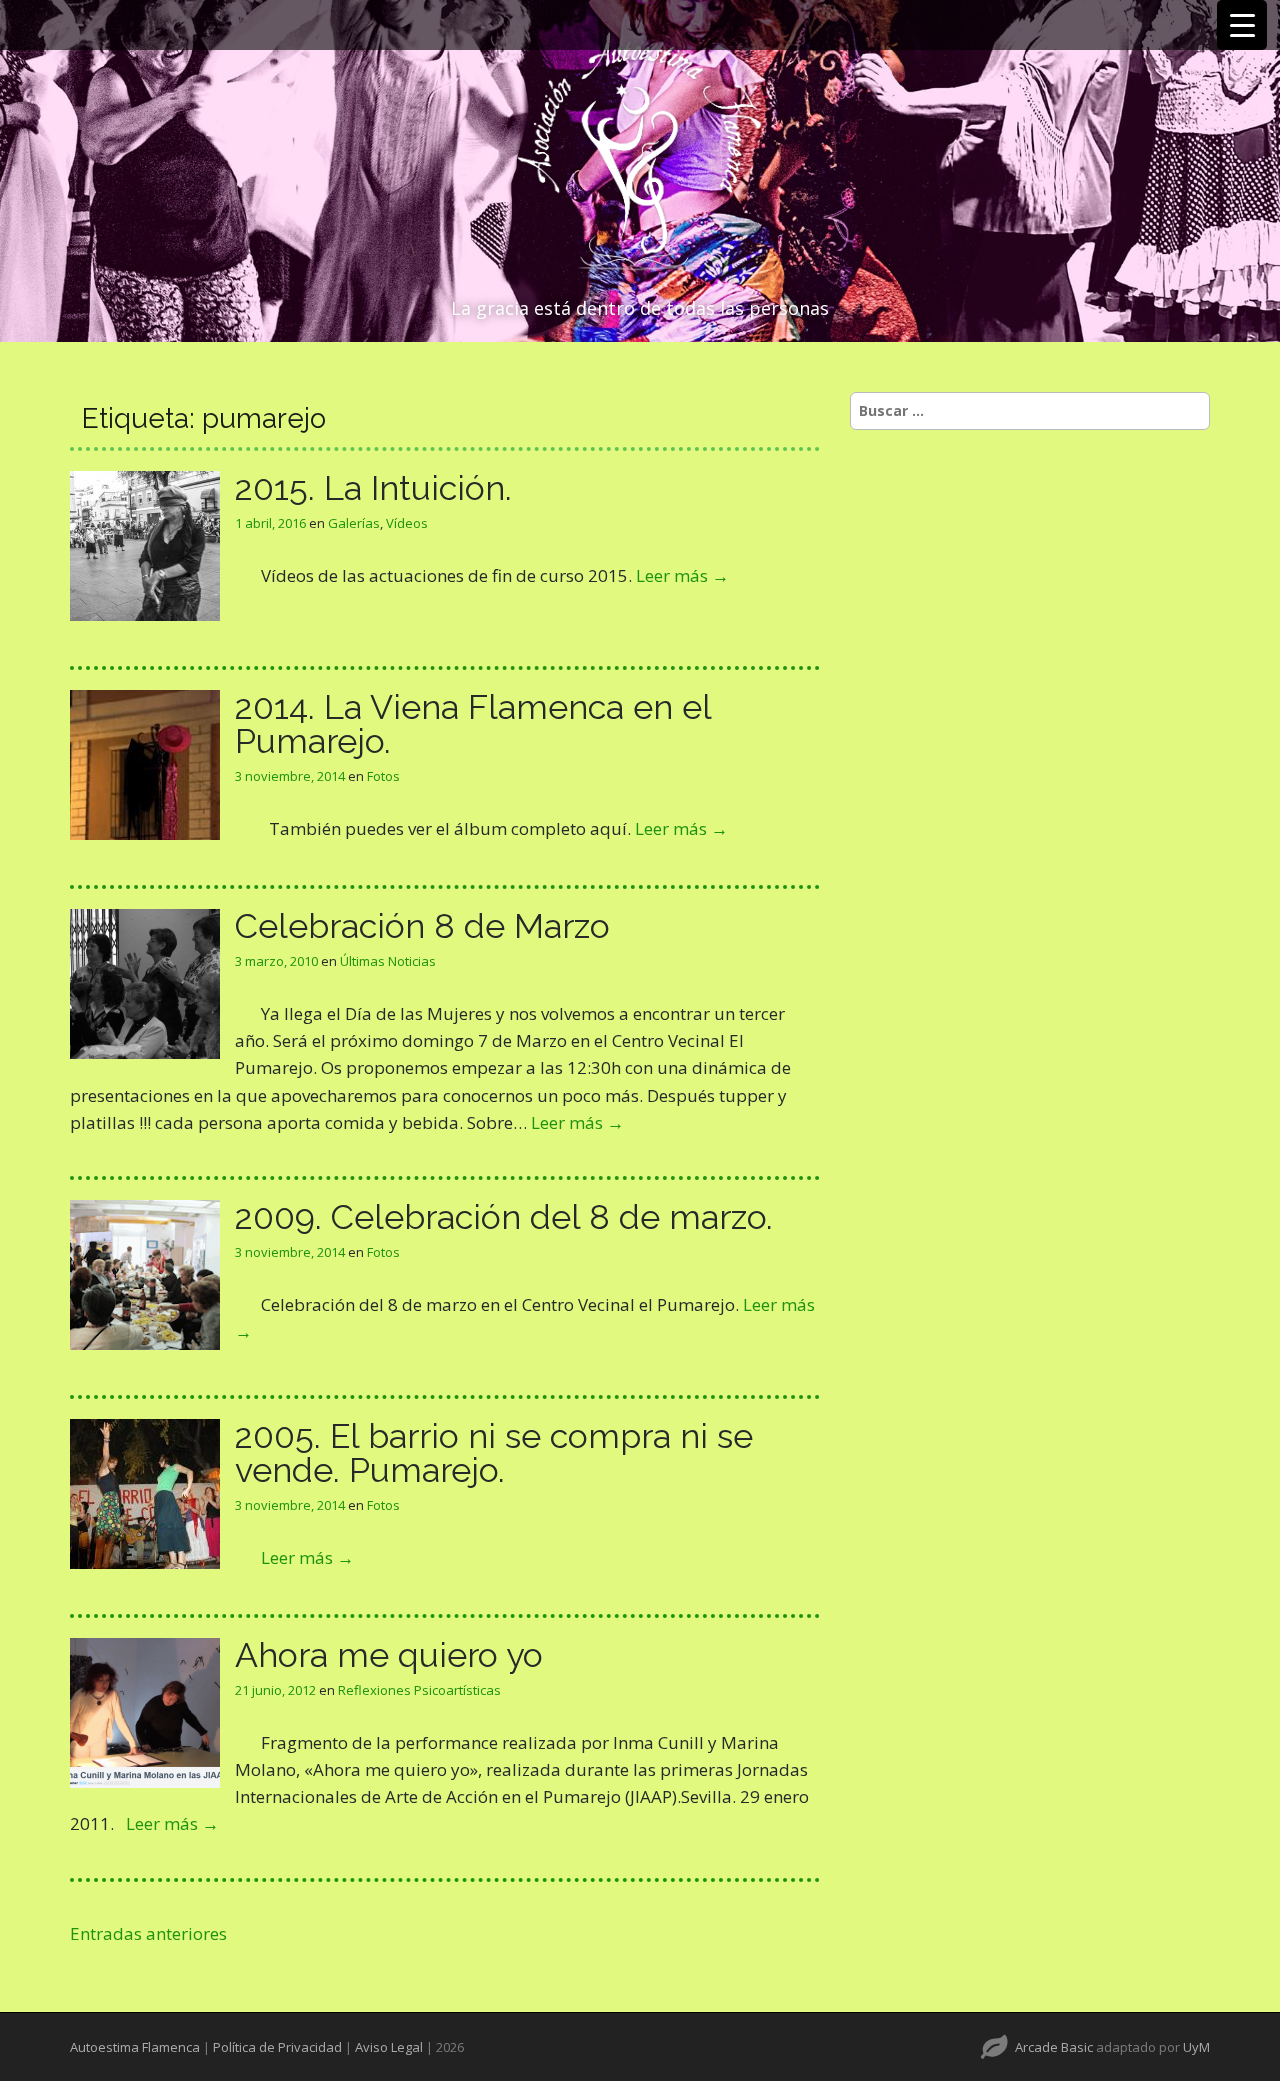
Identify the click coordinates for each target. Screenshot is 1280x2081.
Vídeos (407, 523)
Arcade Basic (1054, 2047)
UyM (1196, 2047)
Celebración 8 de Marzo (422, 926)
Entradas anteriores (148, 1933)
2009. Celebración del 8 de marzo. (504, 1217)
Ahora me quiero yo (389, 1655)
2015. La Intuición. (373, 488)
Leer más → (682, 575)
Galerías (354, 523)
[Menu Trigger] (1242, 25)
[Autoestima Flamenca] (640, 152)
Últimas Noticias (388, 961)
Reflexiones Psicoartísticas (419, 1690)
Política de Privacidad (277, 2047)
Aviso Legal (389, 2047)
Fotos (383, 776)
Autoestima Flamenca (135, 2047)
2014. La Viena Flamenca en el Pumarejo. (473, 724)
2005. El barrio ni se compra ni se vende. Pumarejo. (494, 1453)
